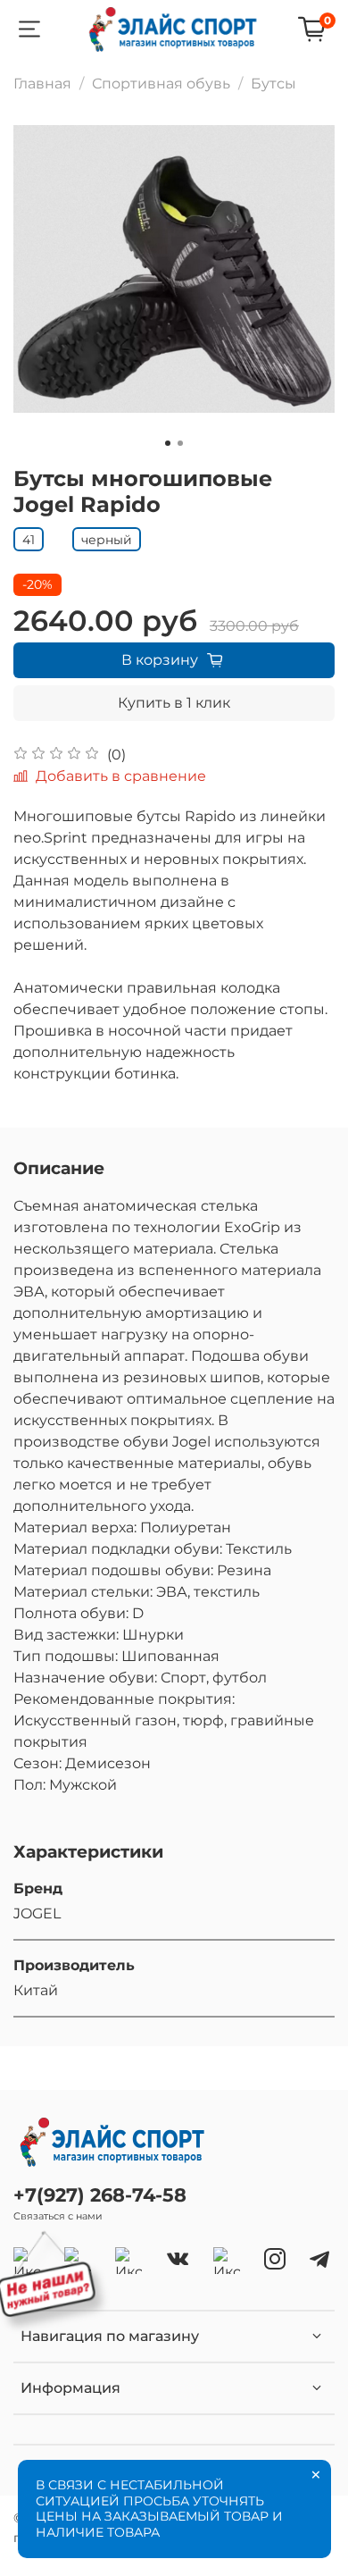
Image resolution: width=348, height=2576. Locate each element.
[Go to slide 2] (180, 443)
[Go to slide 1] (168, 443)
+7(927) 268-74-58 (100, 2195)
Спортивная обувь (161, 84)
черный (107, 540)
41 (29, 540)
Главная (42, 84)
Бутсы (273, 84)
